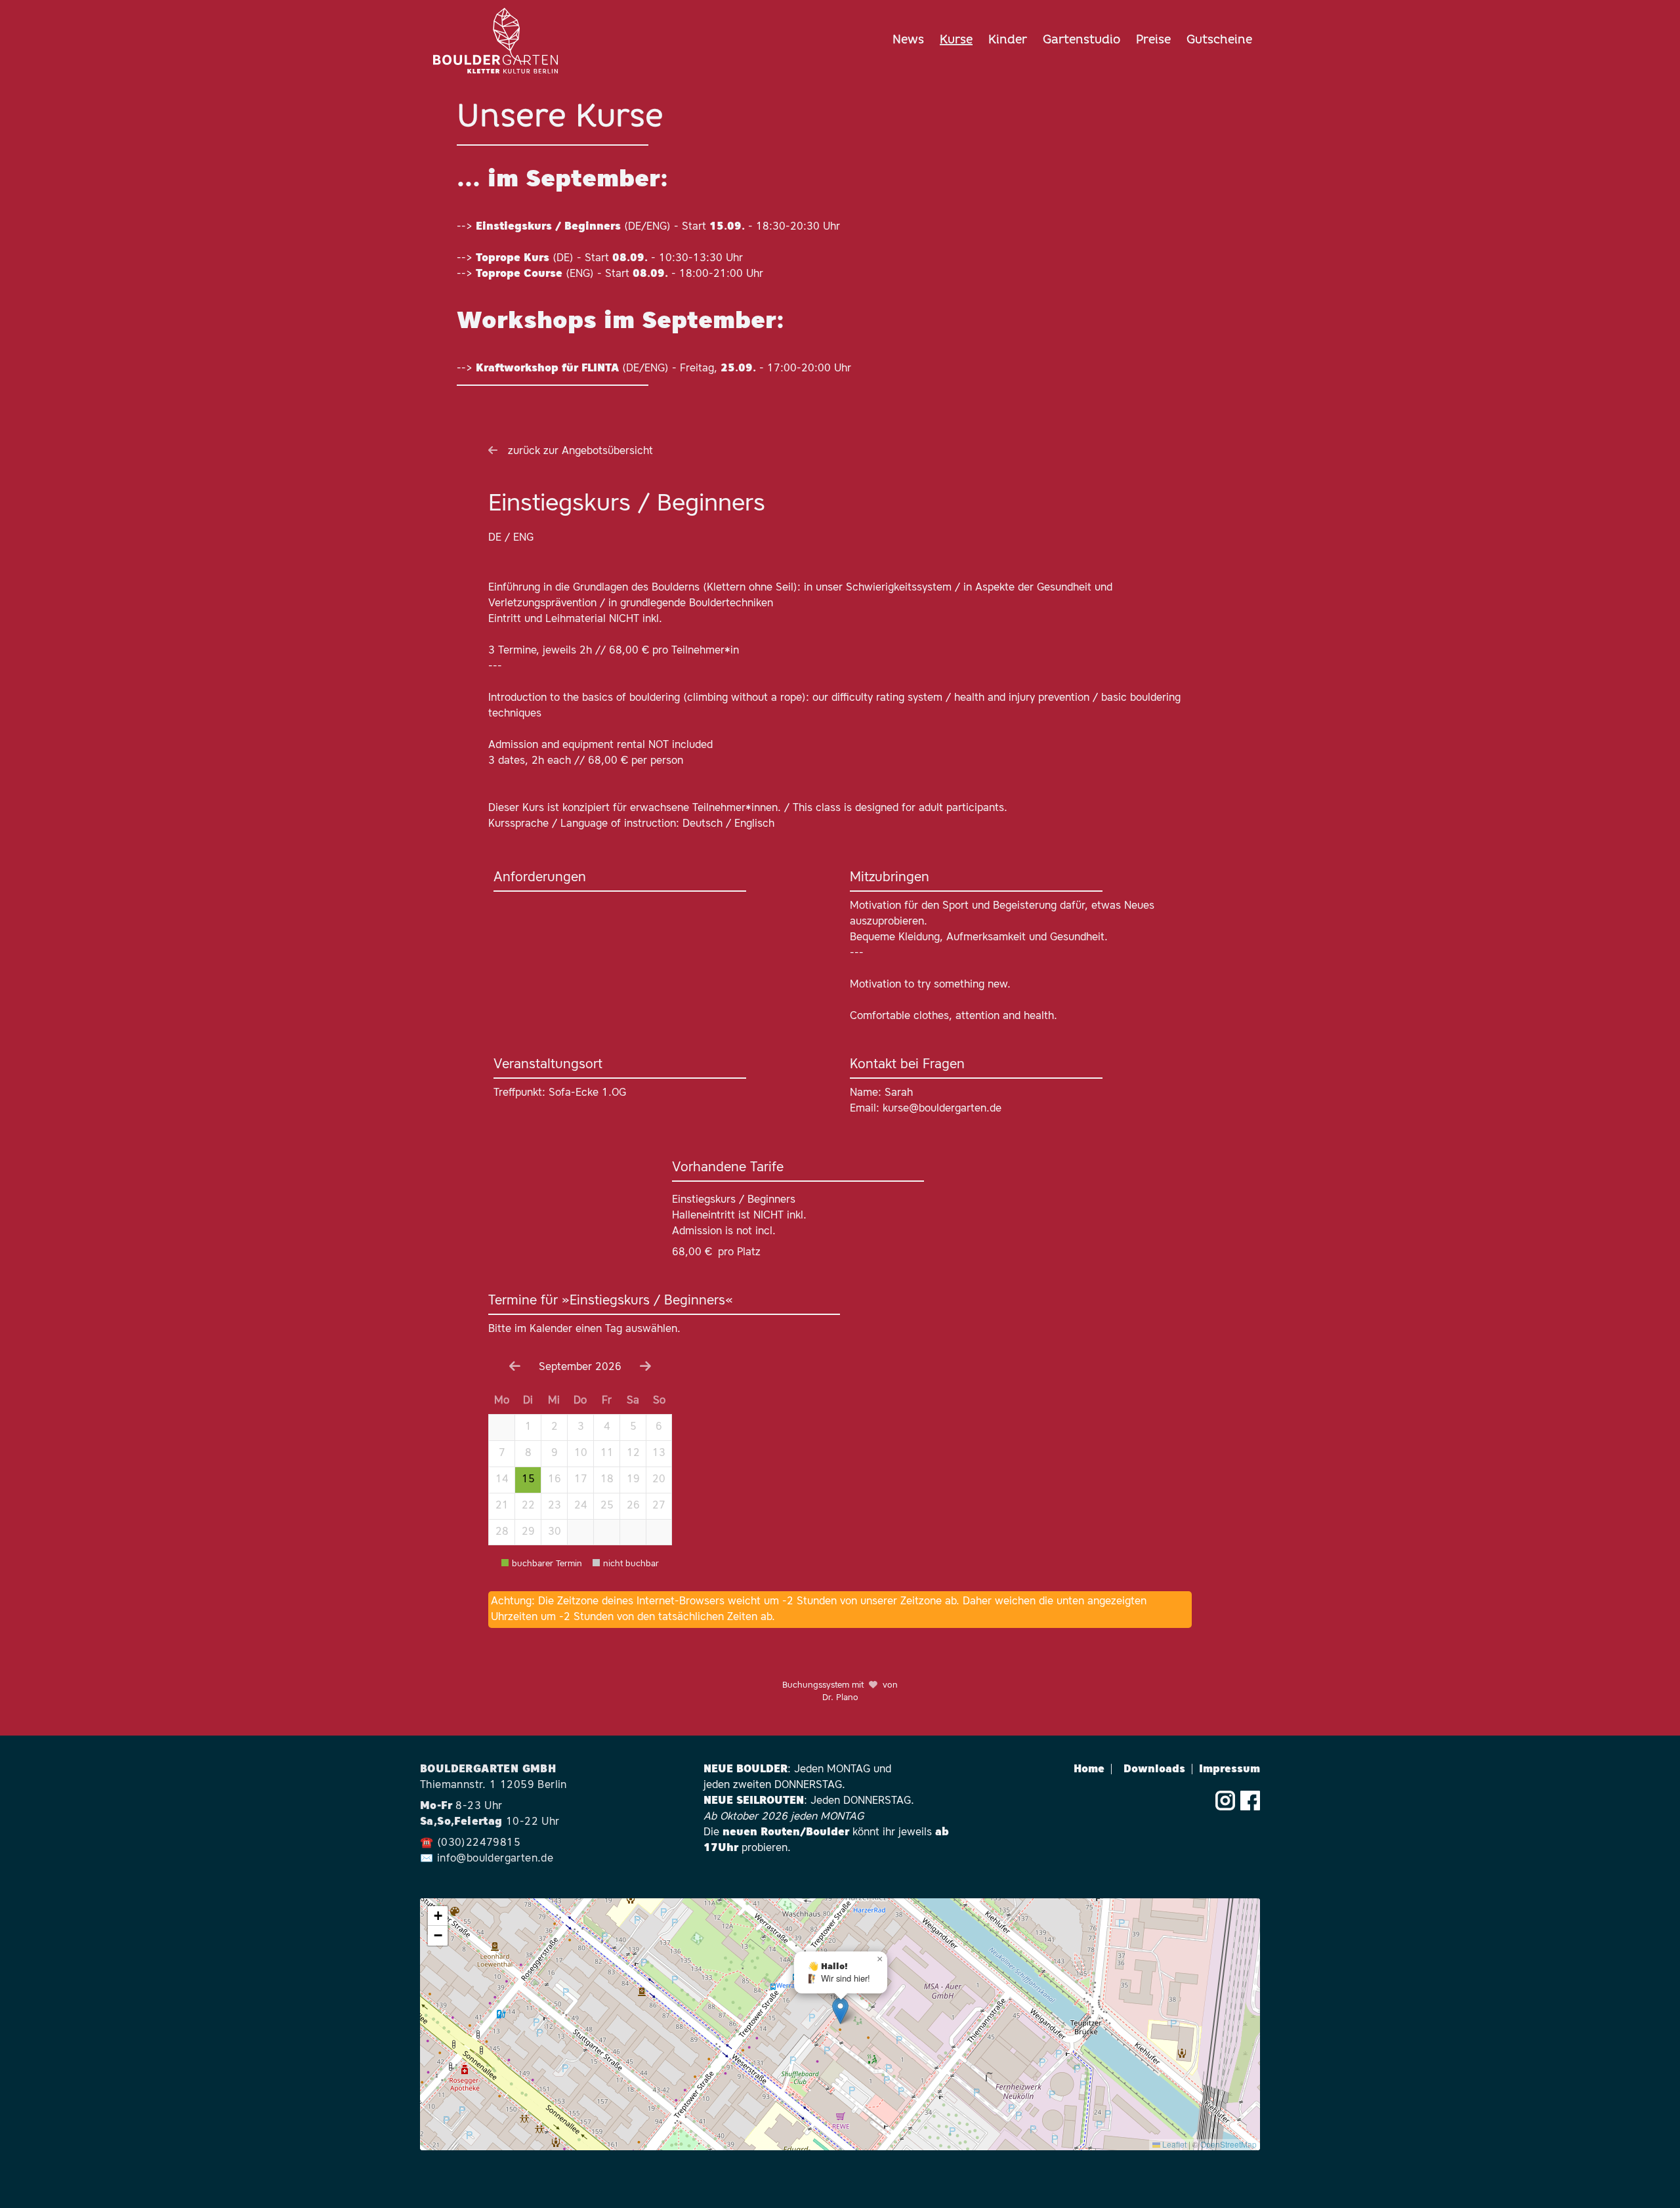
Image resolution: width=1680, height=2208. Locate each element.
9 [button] (555, 1453)
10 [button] (581, 1453)
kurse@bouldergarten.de (942, 1109)
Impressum (1229, 1770)
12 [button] (633, 1453)
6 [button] (659, 1427)
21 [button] (502, 1506)
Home (1093, 1770)
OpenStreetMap (1228, 2144)
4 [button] (607, 1427)
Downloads (1159, 1770)
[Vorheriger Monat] (515, 1368)
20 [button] (659, 1480)
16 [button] (555, 1480)
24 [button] (581, 1506)
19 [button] (633, 1480)
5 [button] (633, 1427)
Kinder (1008, 41)
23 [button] (555, 1506)
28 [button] (502, 1532)
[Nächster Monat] (645, 1368)
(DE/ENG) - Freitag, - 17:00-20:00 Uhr (663, 369)
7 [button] (502, 1453)
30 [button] (555, 1532)
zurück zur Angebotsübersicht (580, 451)
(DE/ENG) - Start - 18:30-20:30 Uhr (658, 227)
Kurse (956, 41)
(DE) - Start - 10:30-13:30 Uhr (609, 259)
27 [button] (659, 1506)
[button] (501, 1427)
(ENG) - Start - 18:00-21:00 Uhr (619, 274)
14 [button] (502, 1480)
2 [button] (555, 1427)
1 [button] (528, 1427)
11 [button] (607, 1453)
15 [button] (528, 1480)
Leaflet (1173, 2144)
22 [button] (528, 1506)
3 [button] (581, 1427)
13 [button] (659, 1453)
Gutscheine (1219, 41)
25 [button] (607, 1506)
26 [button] (633, 1506)
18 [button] (607, 1480)
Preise (1153, 41)
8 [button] (528, 1453)
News (908, 41)
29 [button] (528, 1532)
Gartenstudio (1081, 41)
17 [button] (581, 1480)
